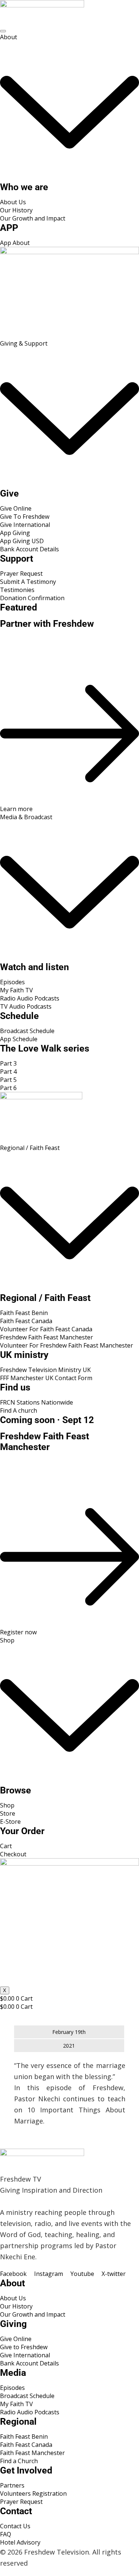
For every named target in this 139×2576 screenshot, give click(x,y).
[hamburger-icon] (3, 31)
